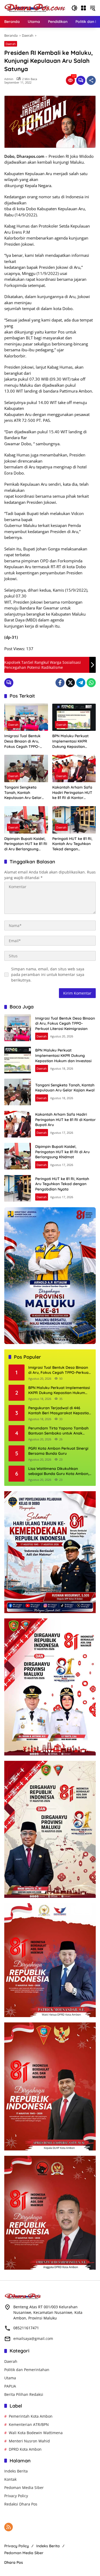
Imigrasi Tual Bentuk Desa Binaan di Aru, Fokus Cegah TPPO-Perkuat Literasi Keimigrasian (22, 741)
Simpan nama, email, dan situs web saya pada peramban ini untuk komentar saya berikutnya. (48, 974)
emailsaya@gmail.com (33, 2338)
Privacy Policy (16, 2496)
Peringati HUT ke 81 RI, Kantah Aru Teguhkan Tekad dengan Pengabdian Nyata (72, 844)
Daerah (11, 44)
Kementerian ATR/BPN (29, 2424)
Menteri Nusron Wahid (29, 2441)
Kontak (10, 2479)
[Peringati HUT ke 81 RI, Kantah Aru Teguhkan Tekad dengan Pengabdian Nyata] (74, 820)
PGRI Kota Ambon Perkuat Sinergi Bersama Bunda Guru (58, 1451)
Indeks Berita (16, 2471)
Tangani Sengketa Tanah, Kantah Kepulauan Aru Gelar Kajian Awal (23, 793)
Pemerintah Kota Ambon (31, 2416)
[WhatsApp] (91, 683)
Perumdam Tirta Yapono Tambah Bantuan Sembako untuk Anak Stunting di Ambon (58, 1431)
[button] (74, 8)
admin (9, 79)
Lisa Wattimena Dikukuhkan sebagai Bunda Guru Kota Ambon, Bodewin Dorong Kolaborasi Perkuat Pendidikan (59, 1471)
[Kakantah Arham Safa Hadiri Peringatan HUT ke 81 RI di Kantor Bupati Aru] (74, 768)
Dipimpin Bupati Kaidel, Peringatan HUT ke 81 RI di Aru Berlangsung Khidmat (26, 844)
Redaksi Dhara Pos (21, 2504)
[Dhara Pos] (35, 8)
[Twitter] (70, 683)
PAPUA (10, 2386)
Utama (10, 2378)
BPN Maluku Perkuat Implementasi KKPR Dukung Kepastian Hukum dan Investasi (71, 741)
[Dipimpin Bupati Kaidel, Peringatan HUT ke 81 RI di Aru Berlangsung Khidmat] (26, 820)
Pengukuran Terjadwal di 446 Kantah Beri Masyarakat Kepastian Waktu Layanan (60, 1411)
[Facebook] (60, 683)
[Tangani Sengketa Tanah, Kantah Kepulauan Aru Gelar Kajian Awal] (26, 768)
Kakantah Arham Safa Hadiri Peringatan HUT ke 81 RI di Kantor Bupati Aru (72, 793)
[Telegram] (81, 683)
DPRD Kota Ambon (25, 2449)
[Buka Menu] (83, 8)
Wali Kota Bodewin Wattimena (36, 2433)
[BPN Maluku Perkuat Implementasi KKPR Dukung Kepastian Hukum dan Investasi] (74, 717)
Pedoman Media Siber (24, 2488)
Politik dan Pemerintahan (27, 2370)
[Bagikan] (91, 80)
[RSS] (9, 2527)
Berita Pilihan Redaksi (24, 2394)
